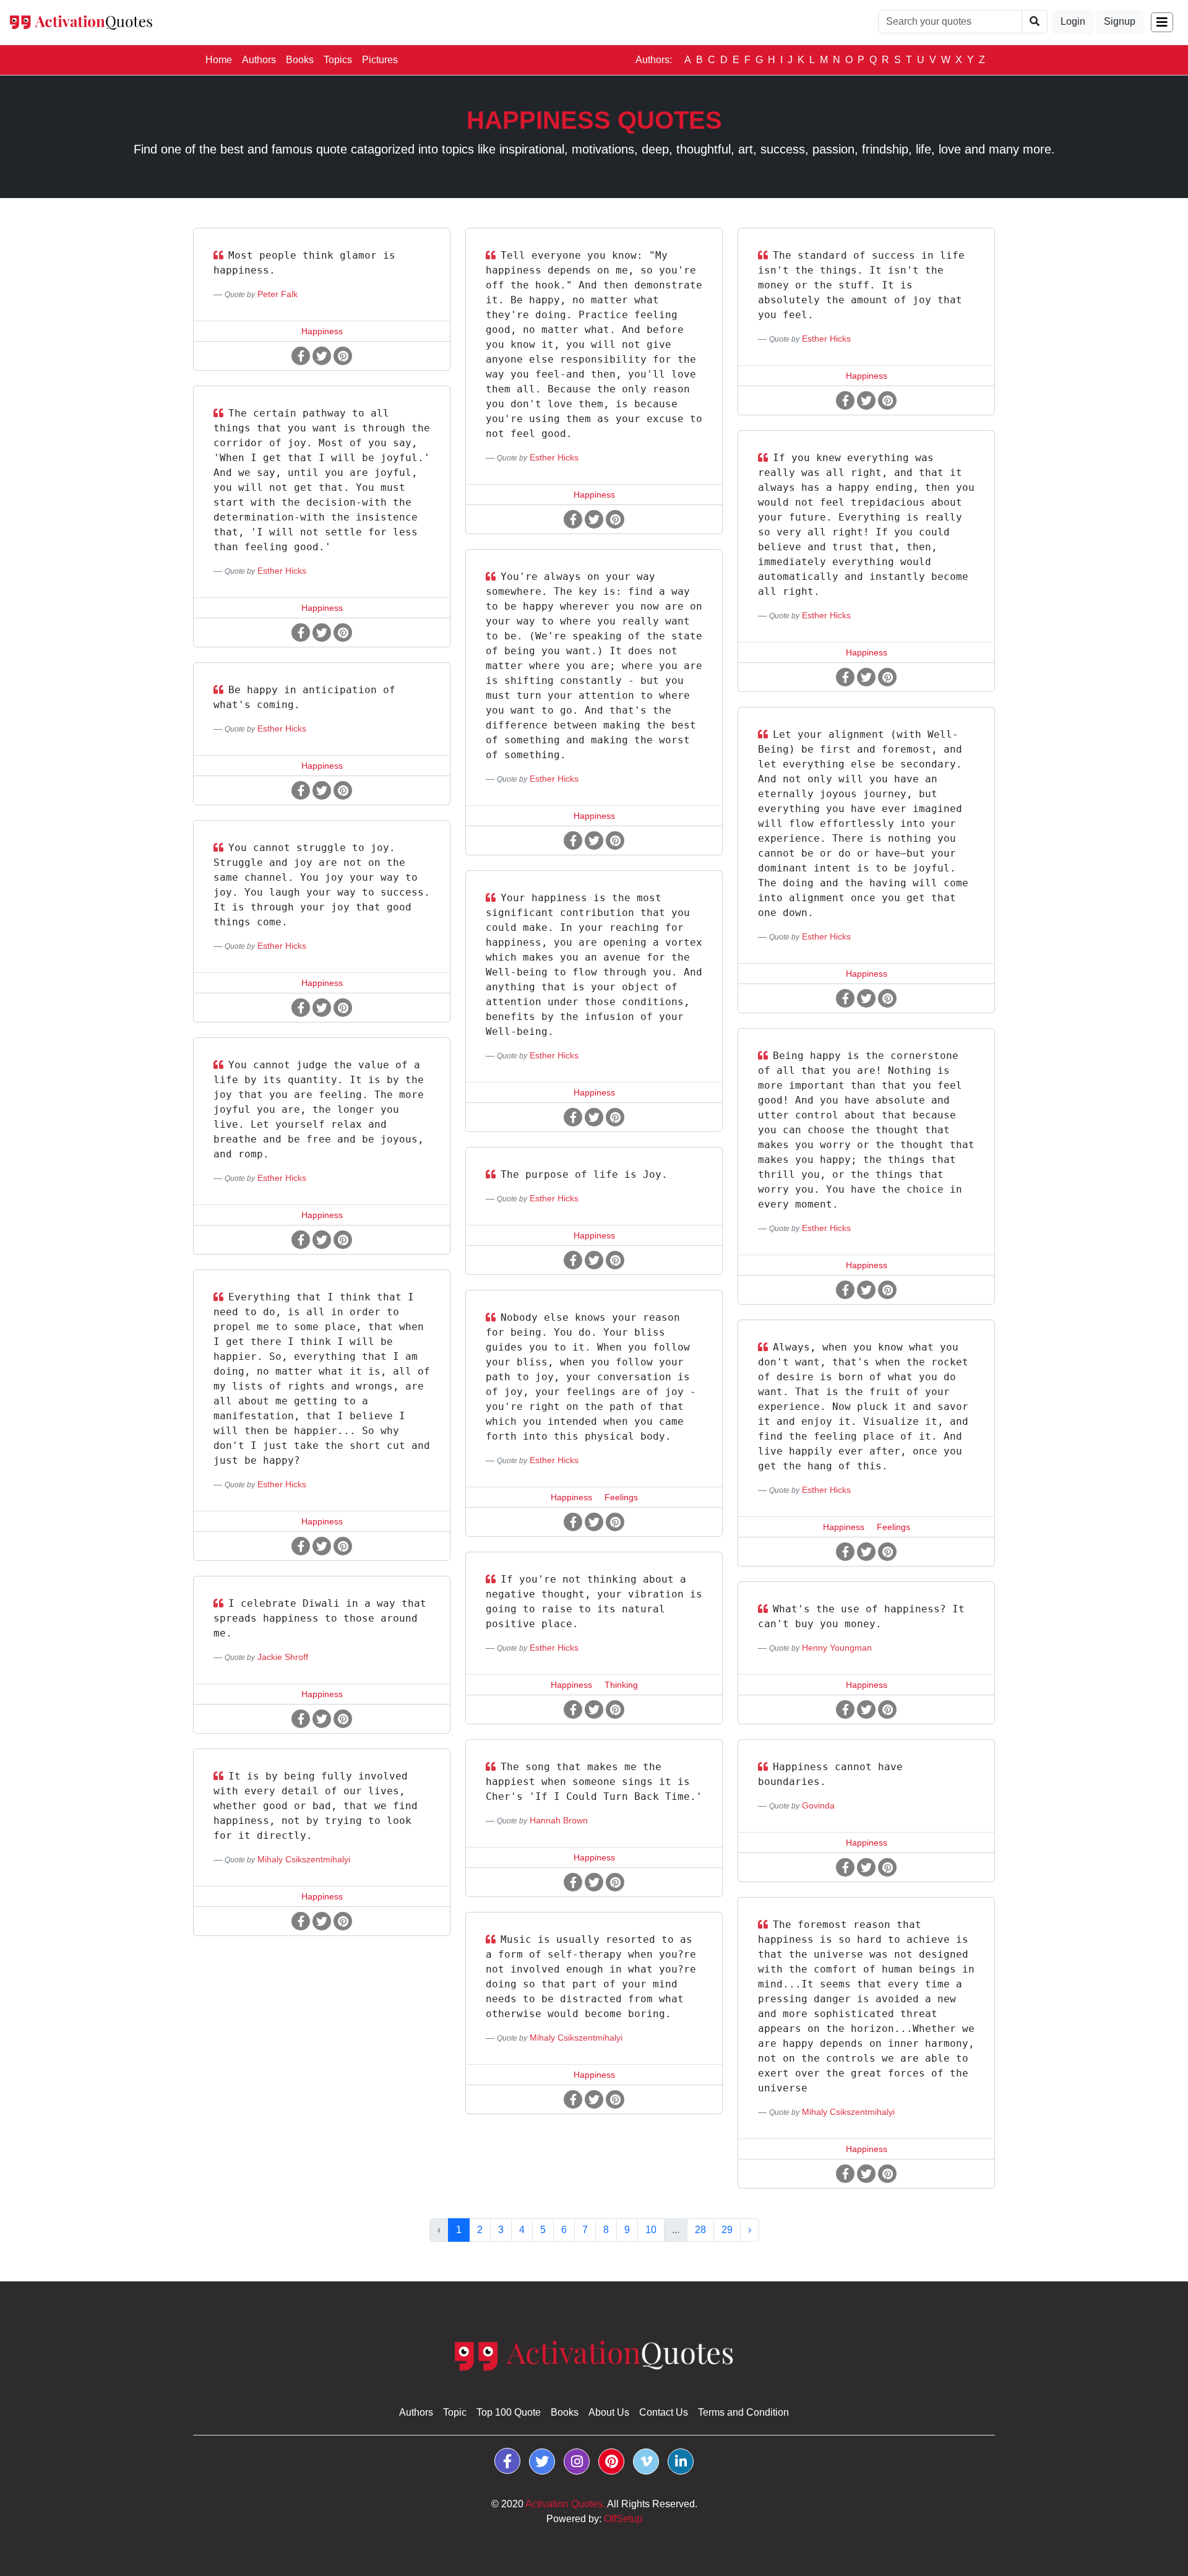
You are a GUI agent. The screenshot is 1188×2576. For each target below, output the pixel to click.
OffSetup (623, 2519)
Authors (259, 60)
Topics (338, 60)
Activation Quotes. (565, 2504)
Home (221, 59)
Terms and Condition (743, 2412)
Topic (455, 2412)
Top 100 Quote (509, 2412)
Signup (1120, 21)
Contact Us (664, 2412)
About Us (609, 2412)
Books (300, 60)
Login (1073, 21)
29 (727, 2230)
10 (651, 2230)
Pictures (380, 60)
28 (700, 2230)
